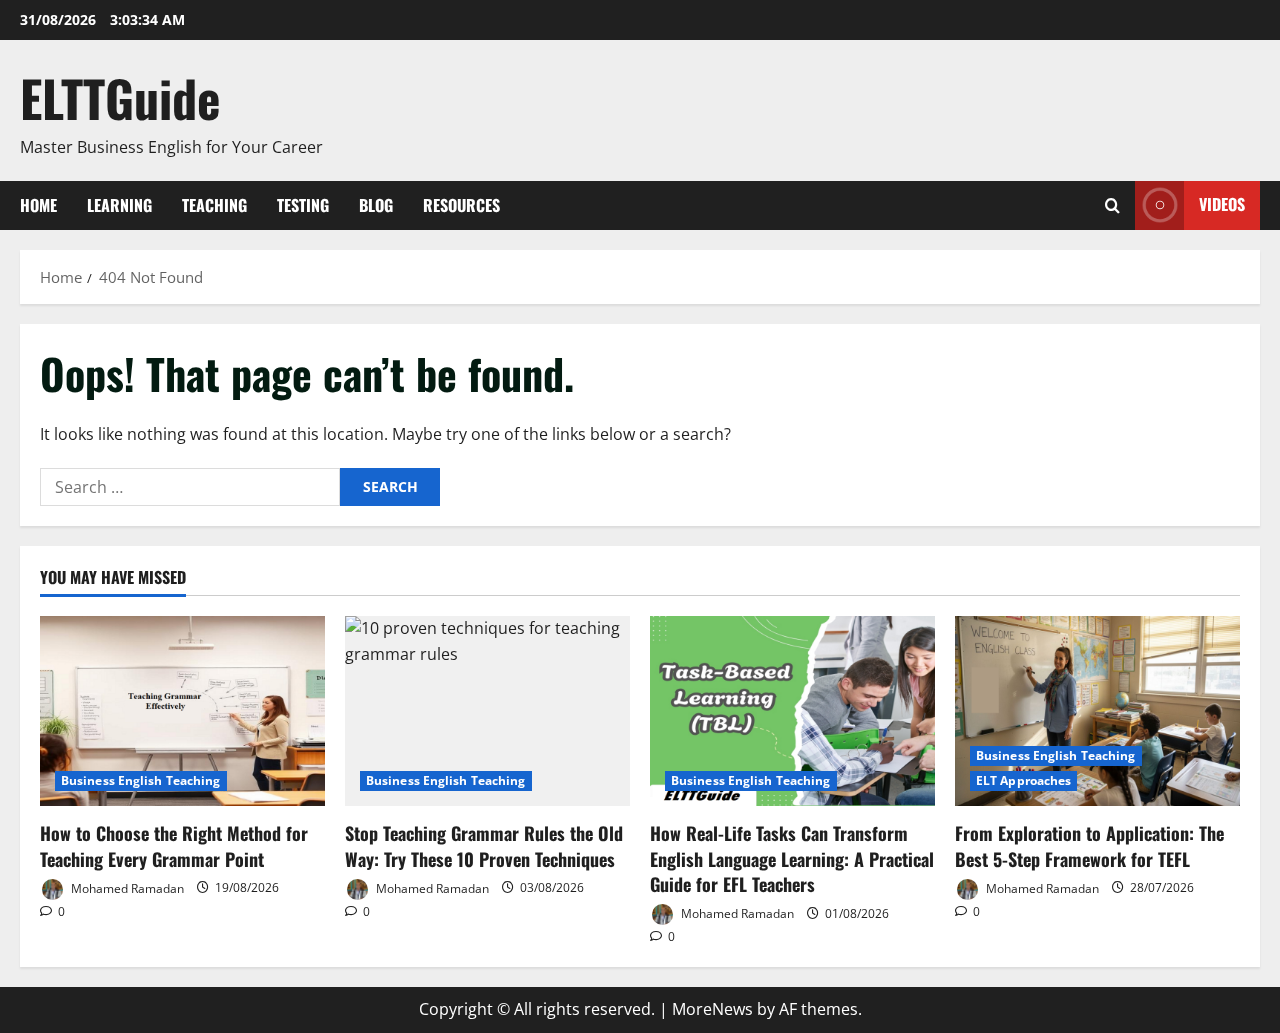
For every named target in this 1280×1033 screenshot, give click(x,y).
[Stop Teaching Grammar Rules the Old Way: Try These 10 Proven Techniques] (487, 711)
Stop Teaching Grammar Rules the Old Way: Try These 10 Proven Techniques (484, 845)
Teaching (214, 205)
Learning (119, 205)
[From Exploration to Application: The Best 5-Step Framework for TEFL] (1097, 711)
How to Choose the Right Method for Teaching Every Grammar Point (174, 845)
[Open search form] (1112, 205)
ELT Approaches (1023, 780)
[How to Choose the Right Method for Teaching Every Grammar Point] (182, 711)
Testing (303, 205)
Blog (376, 205)
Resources (461, 205)
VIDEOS (1222, 204)
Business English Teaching (141, 780)
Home (38, 205)
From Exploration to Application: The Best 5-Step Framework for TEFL (1089, 845)
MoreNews (712, 1009)
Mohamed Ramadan (126, 887)
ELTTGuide (120, 97)
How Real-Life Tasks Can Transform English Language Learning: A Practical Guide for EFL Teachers (792, 858)
